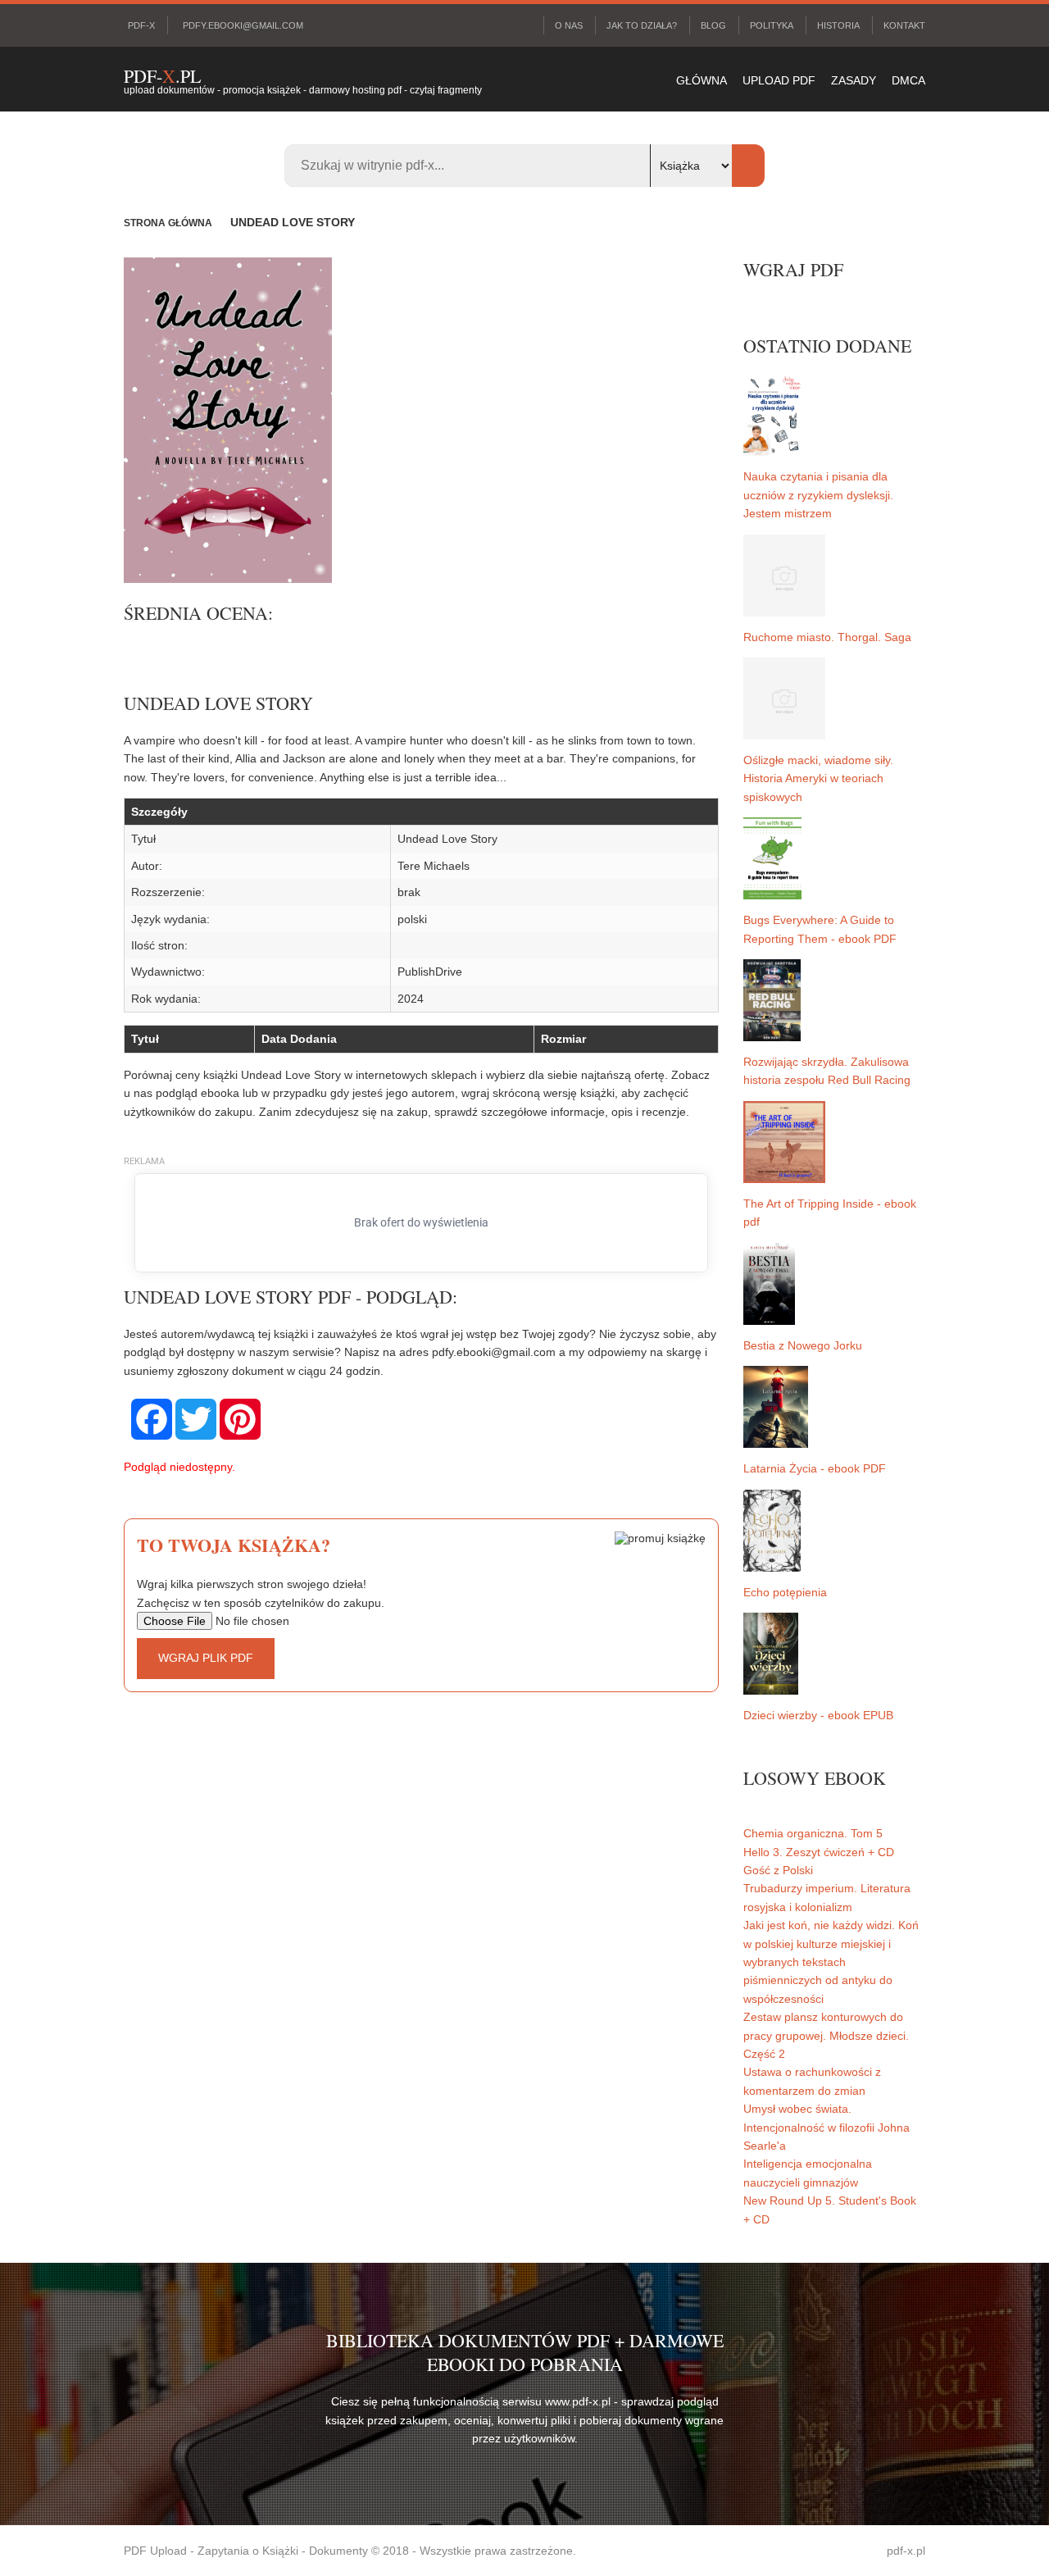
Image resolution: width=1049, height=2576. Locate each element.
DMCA (908, 80)
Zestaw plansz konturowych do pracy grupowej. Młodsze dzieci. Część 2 (826, 2035)
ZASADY (854, 80)
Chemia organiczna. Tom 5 (813, 1833)
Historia (838, 25)
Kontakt (904, 25)
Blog (713, 25)
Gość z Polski (778, 1870)
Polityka (772, 25)
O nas (569, 25)
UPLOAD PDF (779, 80)
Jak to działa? (642, 25)
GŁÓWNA (702, 80)
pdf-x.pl (906, 2551)
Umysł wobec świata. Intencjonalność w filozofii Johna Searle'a (826, 2127)
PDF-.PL (162, 76)
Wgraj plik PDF (206, 1658)
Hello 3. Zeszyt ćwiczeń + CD (819, 1852)
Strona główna (168, 223)
